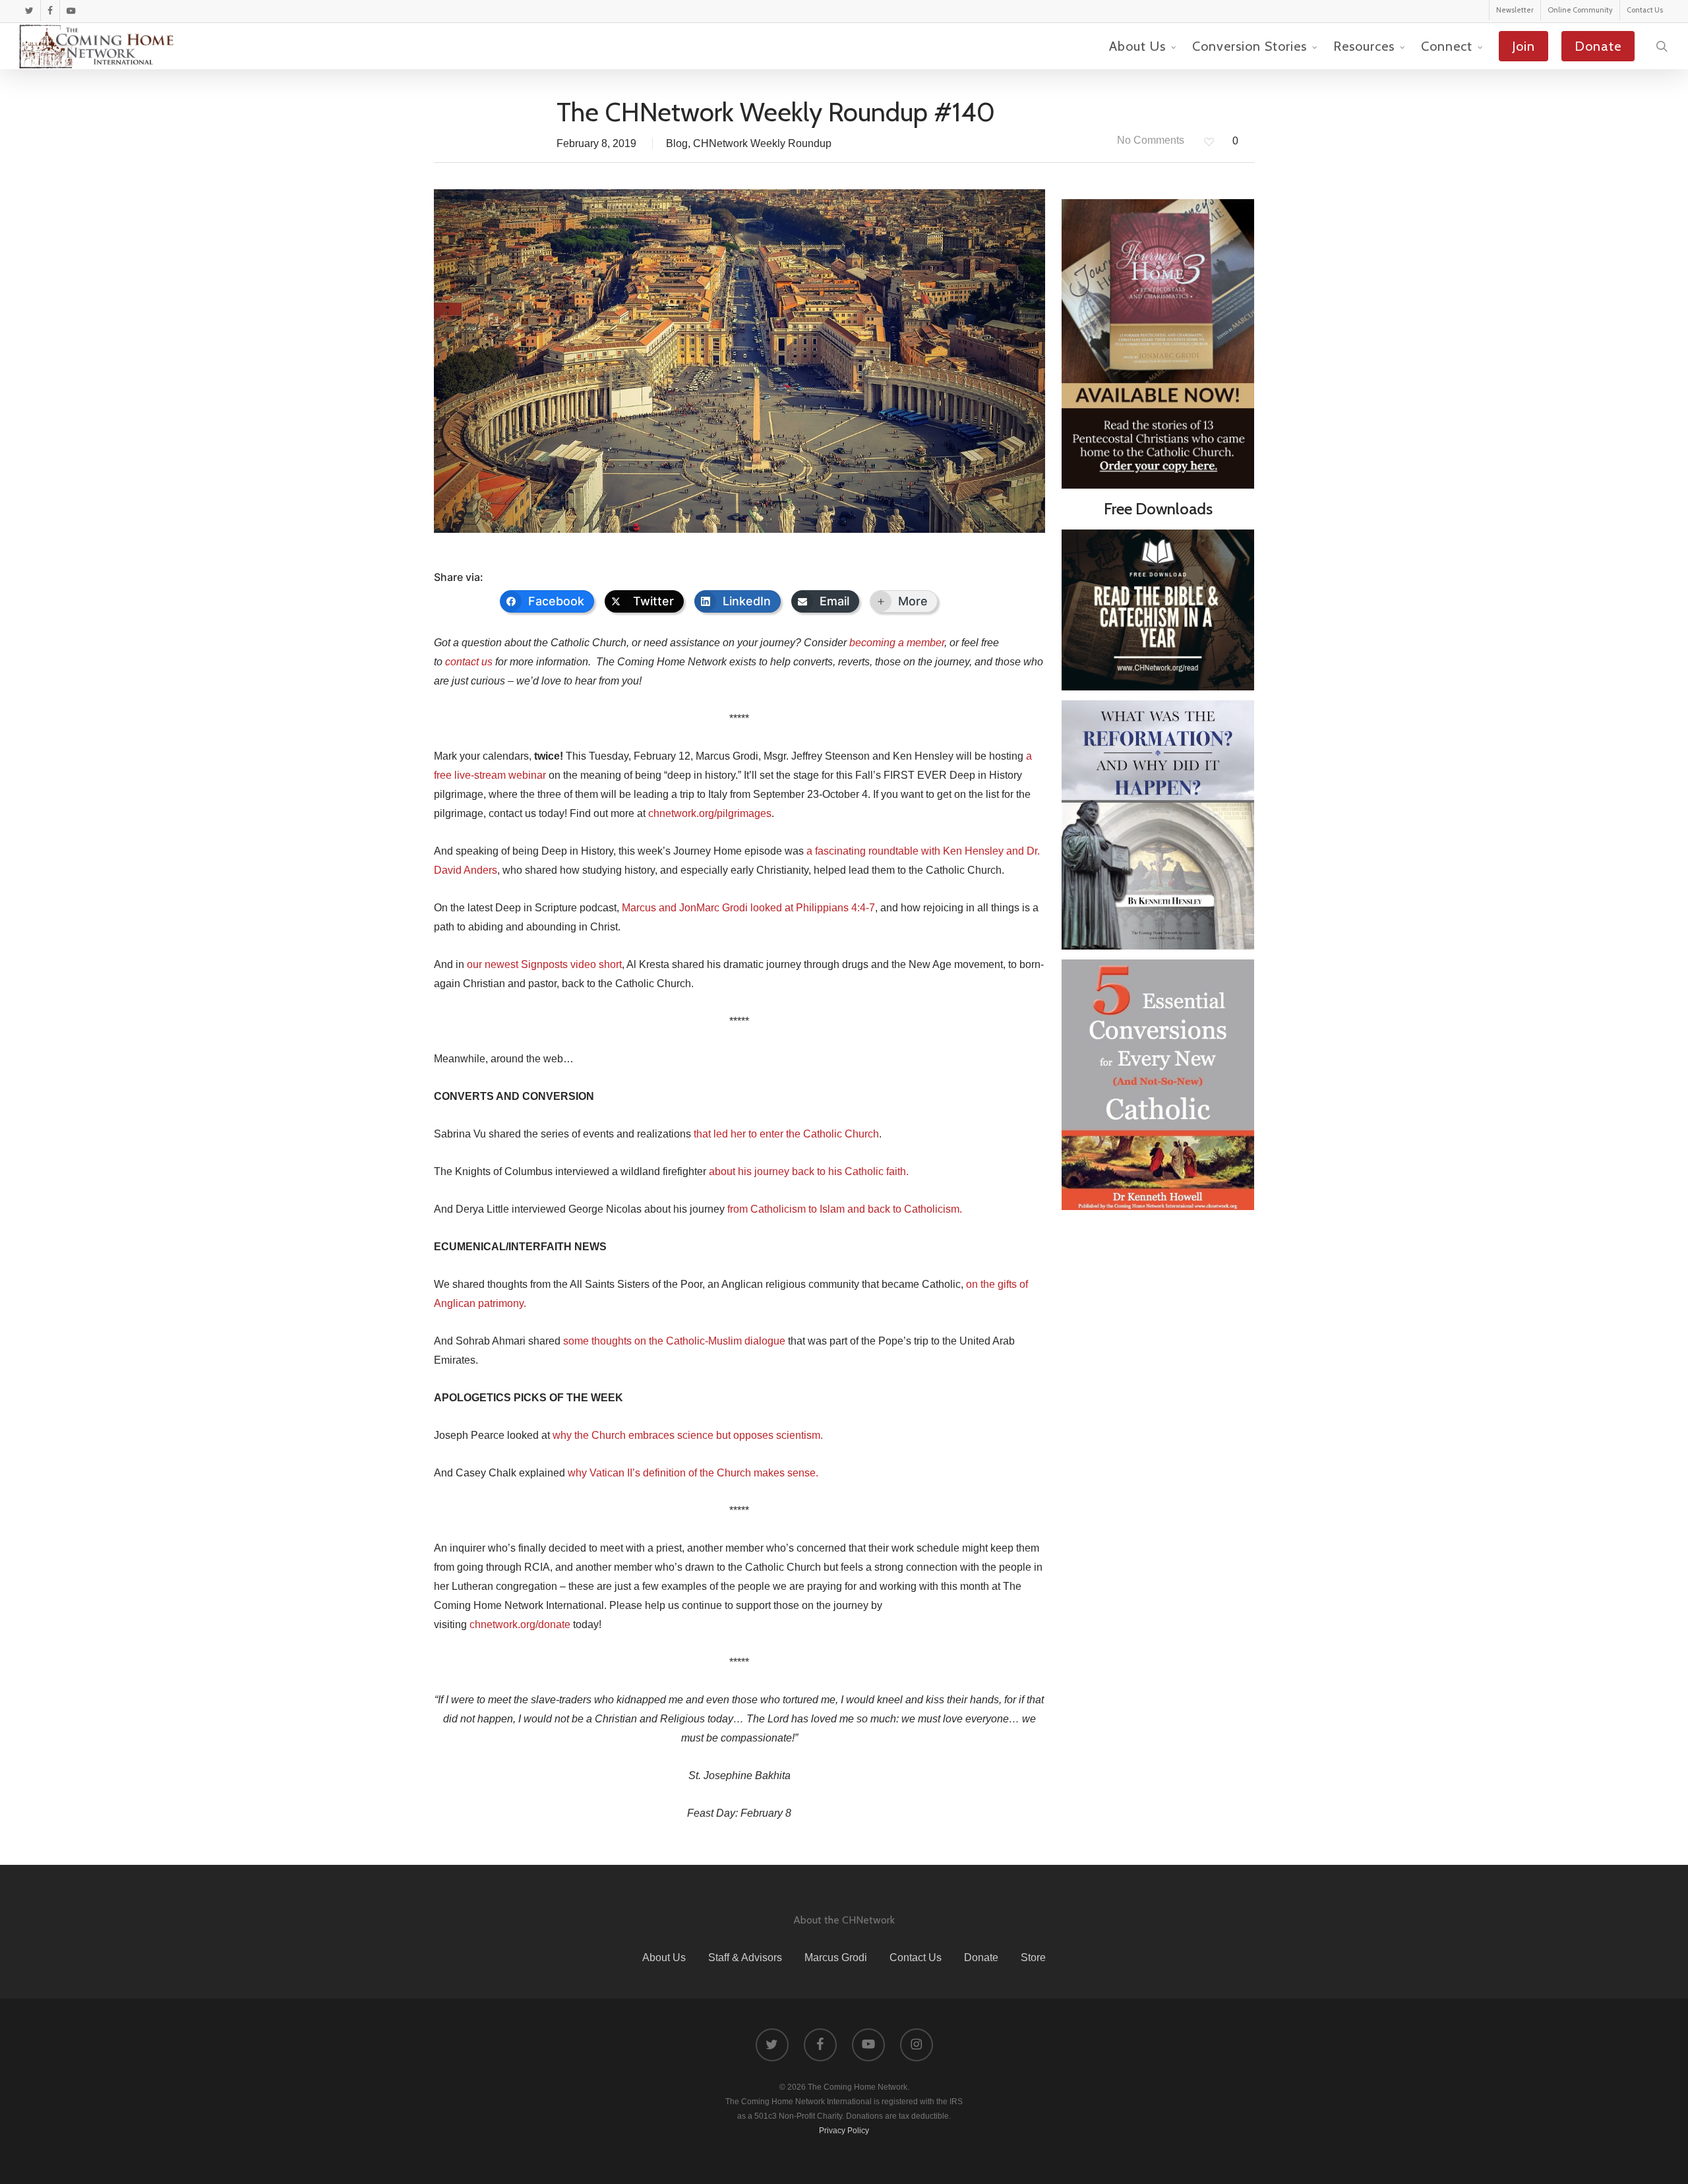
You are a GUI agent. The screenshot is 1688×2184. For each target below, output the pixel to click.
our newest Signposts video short (544, 964)
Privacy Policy (844, 2131)
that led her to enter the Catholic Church (786, 1134)
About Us (664, 1957)
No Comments (1149, 140)
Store (1033, 1957)
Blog (677, 143)
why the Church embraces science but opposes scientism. (688, 1435)
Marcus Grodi (836, 1957)
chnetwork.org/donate (520, 1624)
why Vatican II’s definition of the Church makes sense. (693, 1473)
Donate (981, 1957)
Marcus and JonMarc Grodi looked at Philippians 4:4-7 (748, 908)
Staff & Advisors (745, 1957)
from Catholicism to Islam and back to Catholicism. (845, 1209)
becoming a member (897, 643)
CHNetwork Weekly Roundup (762, 143)
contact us (469, 662)
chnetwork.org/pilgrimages (710, 813)
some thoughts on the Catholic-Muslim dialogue (674, 1341)
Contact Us (916, 1957)
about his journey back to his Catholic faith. (809, 1171)
